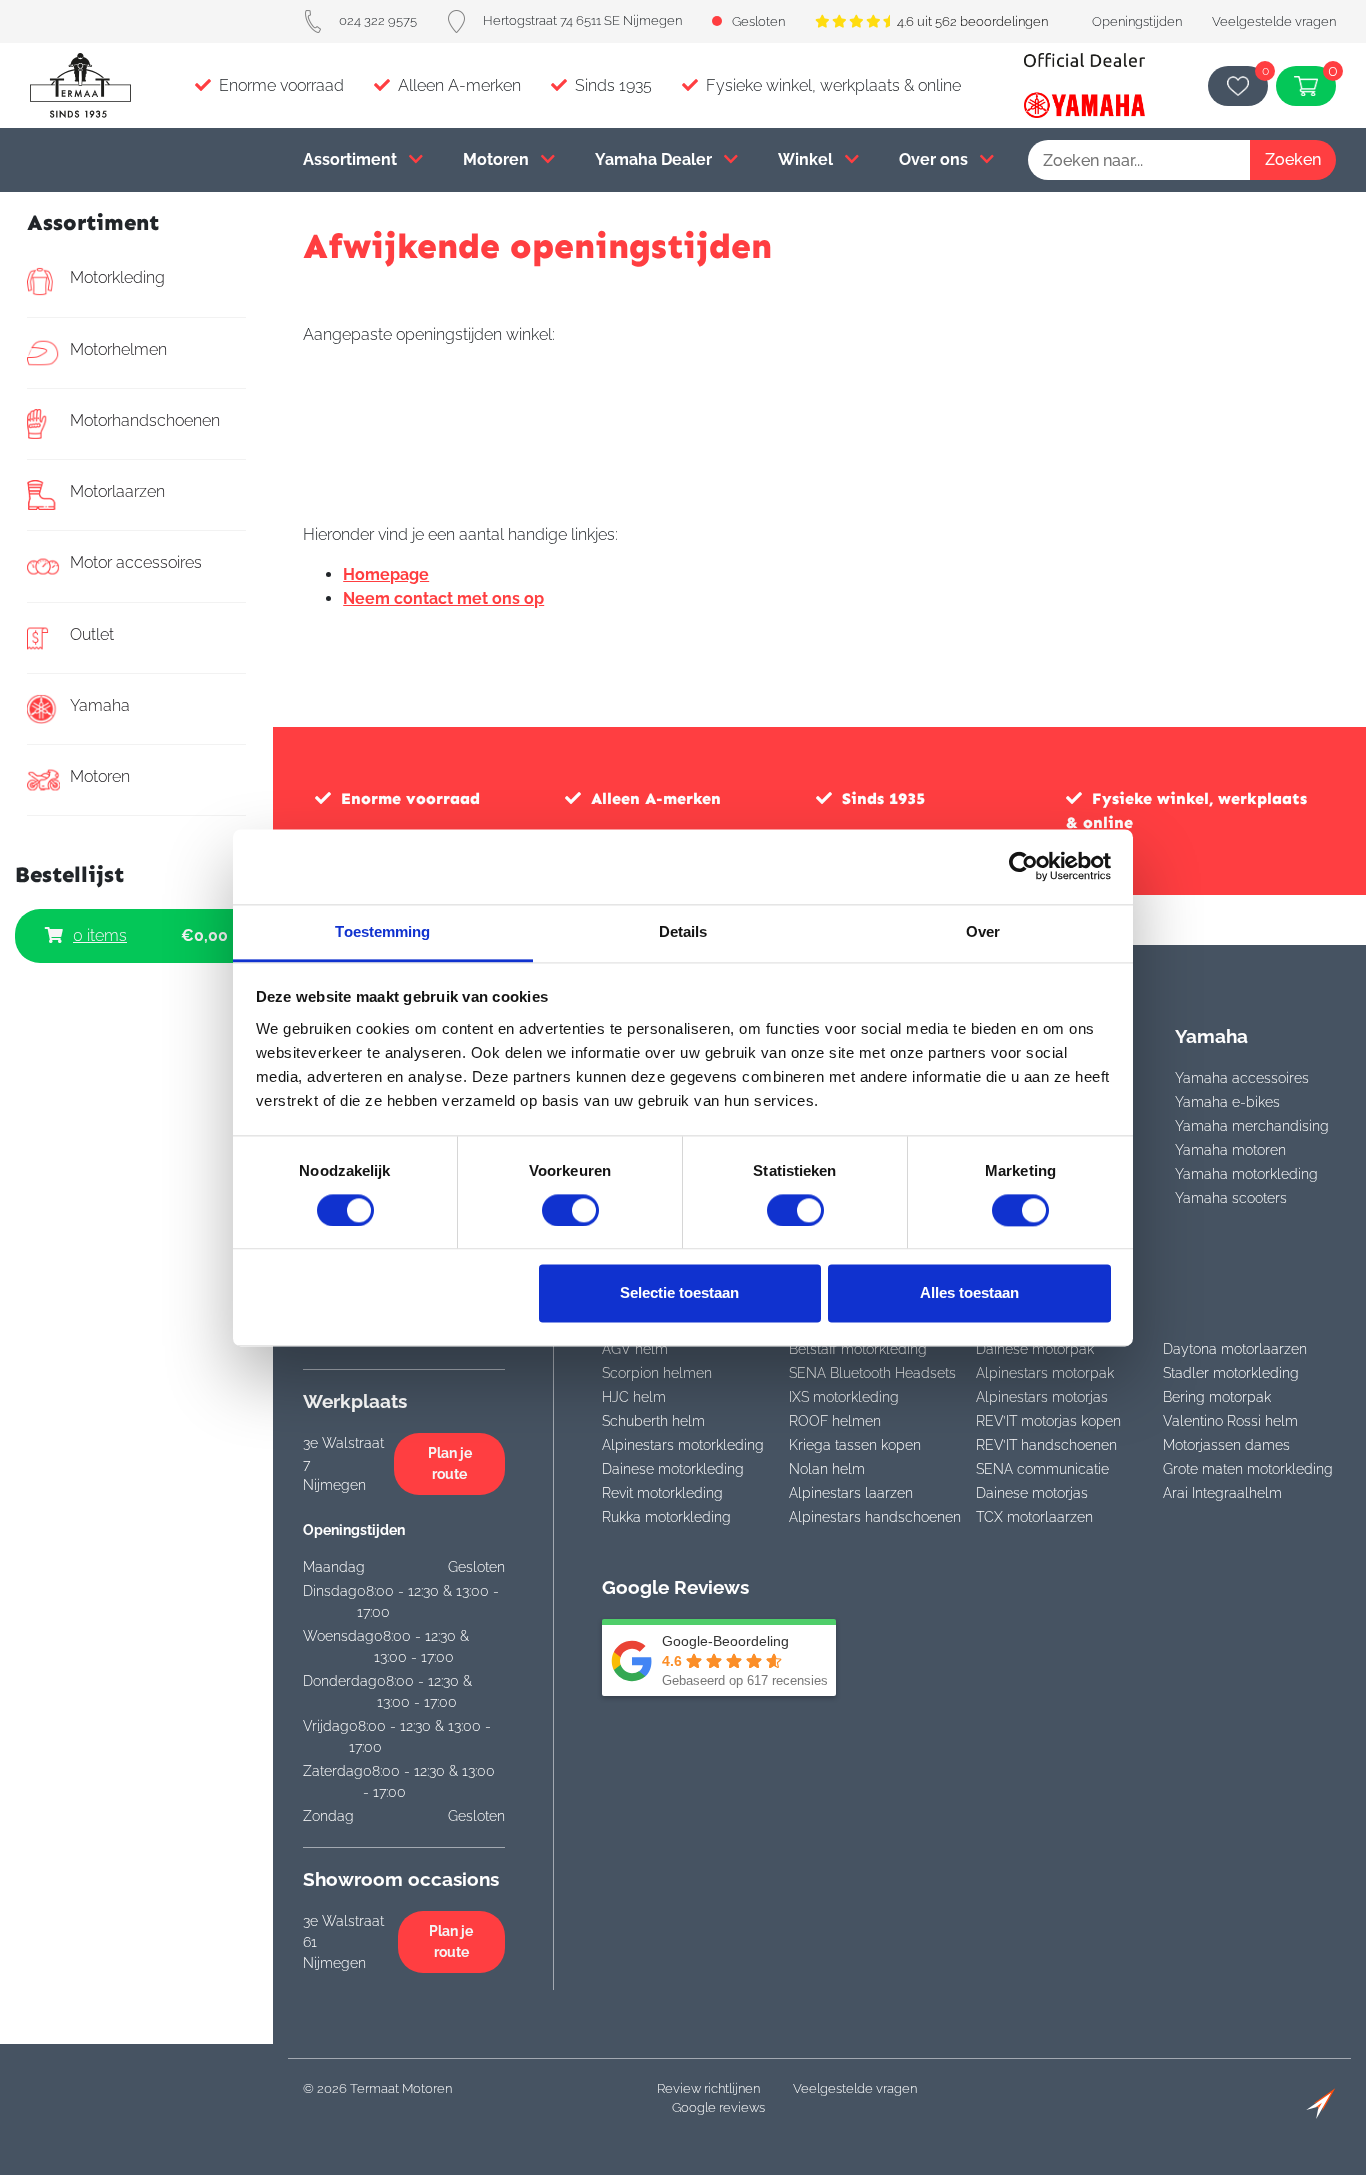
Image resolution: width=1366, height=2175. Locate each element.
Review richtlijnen (708, 2088)
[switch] (570, 1210)
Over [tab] (983, 931)
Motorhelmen (118, 349)
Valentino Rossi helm (1230, 1421)
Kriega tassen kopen (855, 1445)
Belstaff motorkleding (858, 1349)
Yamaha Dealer (655, 159)
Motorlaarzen (117, 491)
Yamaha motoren (1230, 1150)
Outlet (92, 634)
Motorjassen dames (1226, 1445)
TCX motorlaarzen (1034, 1517)
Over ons (935, 159)
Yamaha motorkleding (1246, 1174)
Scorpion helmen (657, 1373)
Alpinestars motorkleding (683, 1445)
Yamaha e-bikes (1227, 1102)
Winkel (807, 159)
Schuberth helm (653, 1421)
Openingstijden (1137, 21)
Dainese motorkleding (673, 1469)
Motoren (498, 159)
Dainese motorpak (1035, 1349)
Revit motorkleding (662, 1493)
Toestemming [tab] (382, 931)
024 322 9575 (378, 20)
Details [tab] (683, 931)
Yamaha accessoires (1242, 1078)
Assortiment (352, 159)
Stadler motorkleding (1231, 1373)
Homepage (386, 574)
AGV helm (635, 1349)
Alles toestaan (969, 1293)
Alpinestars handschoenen (875, 1517)
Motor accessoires (136, 562)
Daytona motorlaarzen (1235, 1349)
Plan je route (450, 1463)
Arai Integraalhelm (1222, 1493)
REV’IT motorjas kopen (1048, 1421)
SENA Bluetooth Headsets (872, 1373)
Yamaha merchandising (1252, 1126)
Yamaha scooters (1231, 1198)
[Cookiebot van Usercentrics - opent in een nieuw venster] (1023, 866)
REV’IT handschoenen (1046, 1445)
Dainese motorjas (1032, 1493)
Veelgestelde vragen (1274, 21)
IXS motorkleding (844, 1397)
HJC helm (634, 1397)
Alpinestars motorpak (1045, 1373)
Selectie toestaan (679, 1293)
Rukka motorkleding (666, 1517)
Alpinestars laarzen (851, 1493)
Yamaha (100, 705)
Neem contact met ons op (443, 598)
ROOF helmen (835, 1421)
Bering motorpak (1217, 1397)
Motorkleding (117, 277)
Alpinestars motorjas (1042, 1397)
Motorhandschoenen (145, 420)
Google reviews (718, 2107)
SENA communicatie (1042, 1469)
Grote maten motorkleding (1248, 1469)
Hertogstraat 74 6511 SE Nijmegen (582, 20)
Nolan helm (827, 1469)
